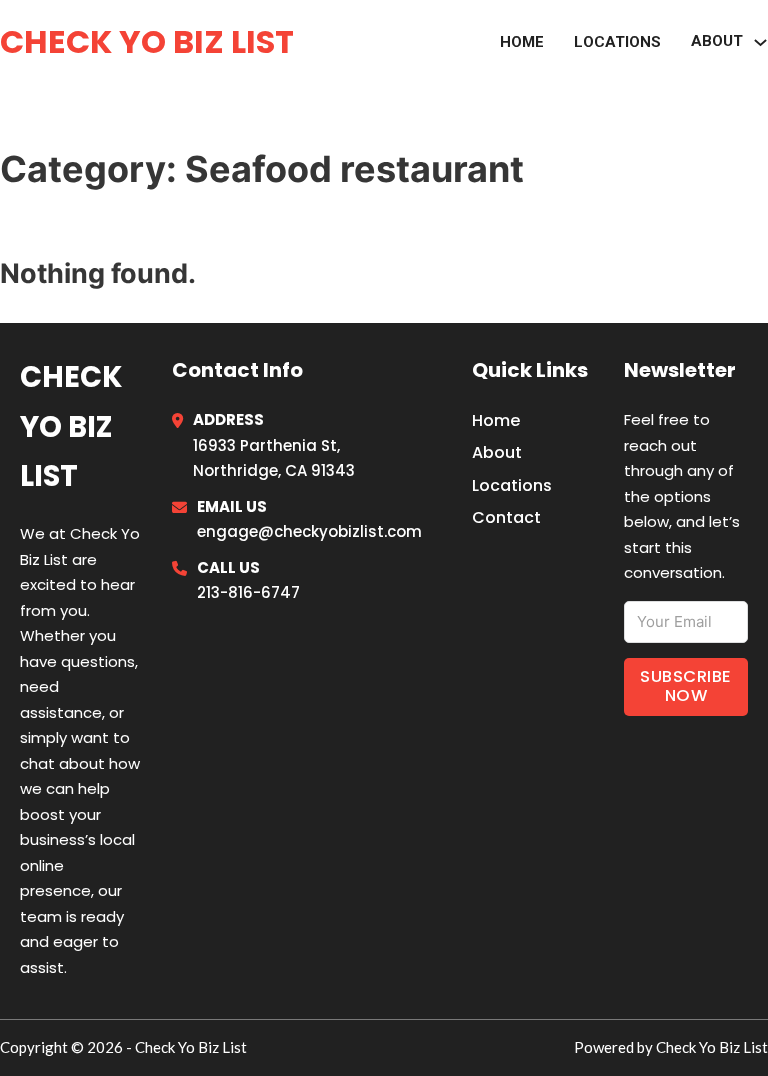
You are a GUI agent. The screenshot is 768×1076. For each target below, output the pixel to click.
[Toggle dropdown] (760, 42)
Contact (506, 517)
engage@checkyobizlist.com (309, 531)
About (717, 41)
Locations (617, 42)
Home (522, 42)
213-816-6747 (248, 592)
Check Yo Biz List (147, 41)
